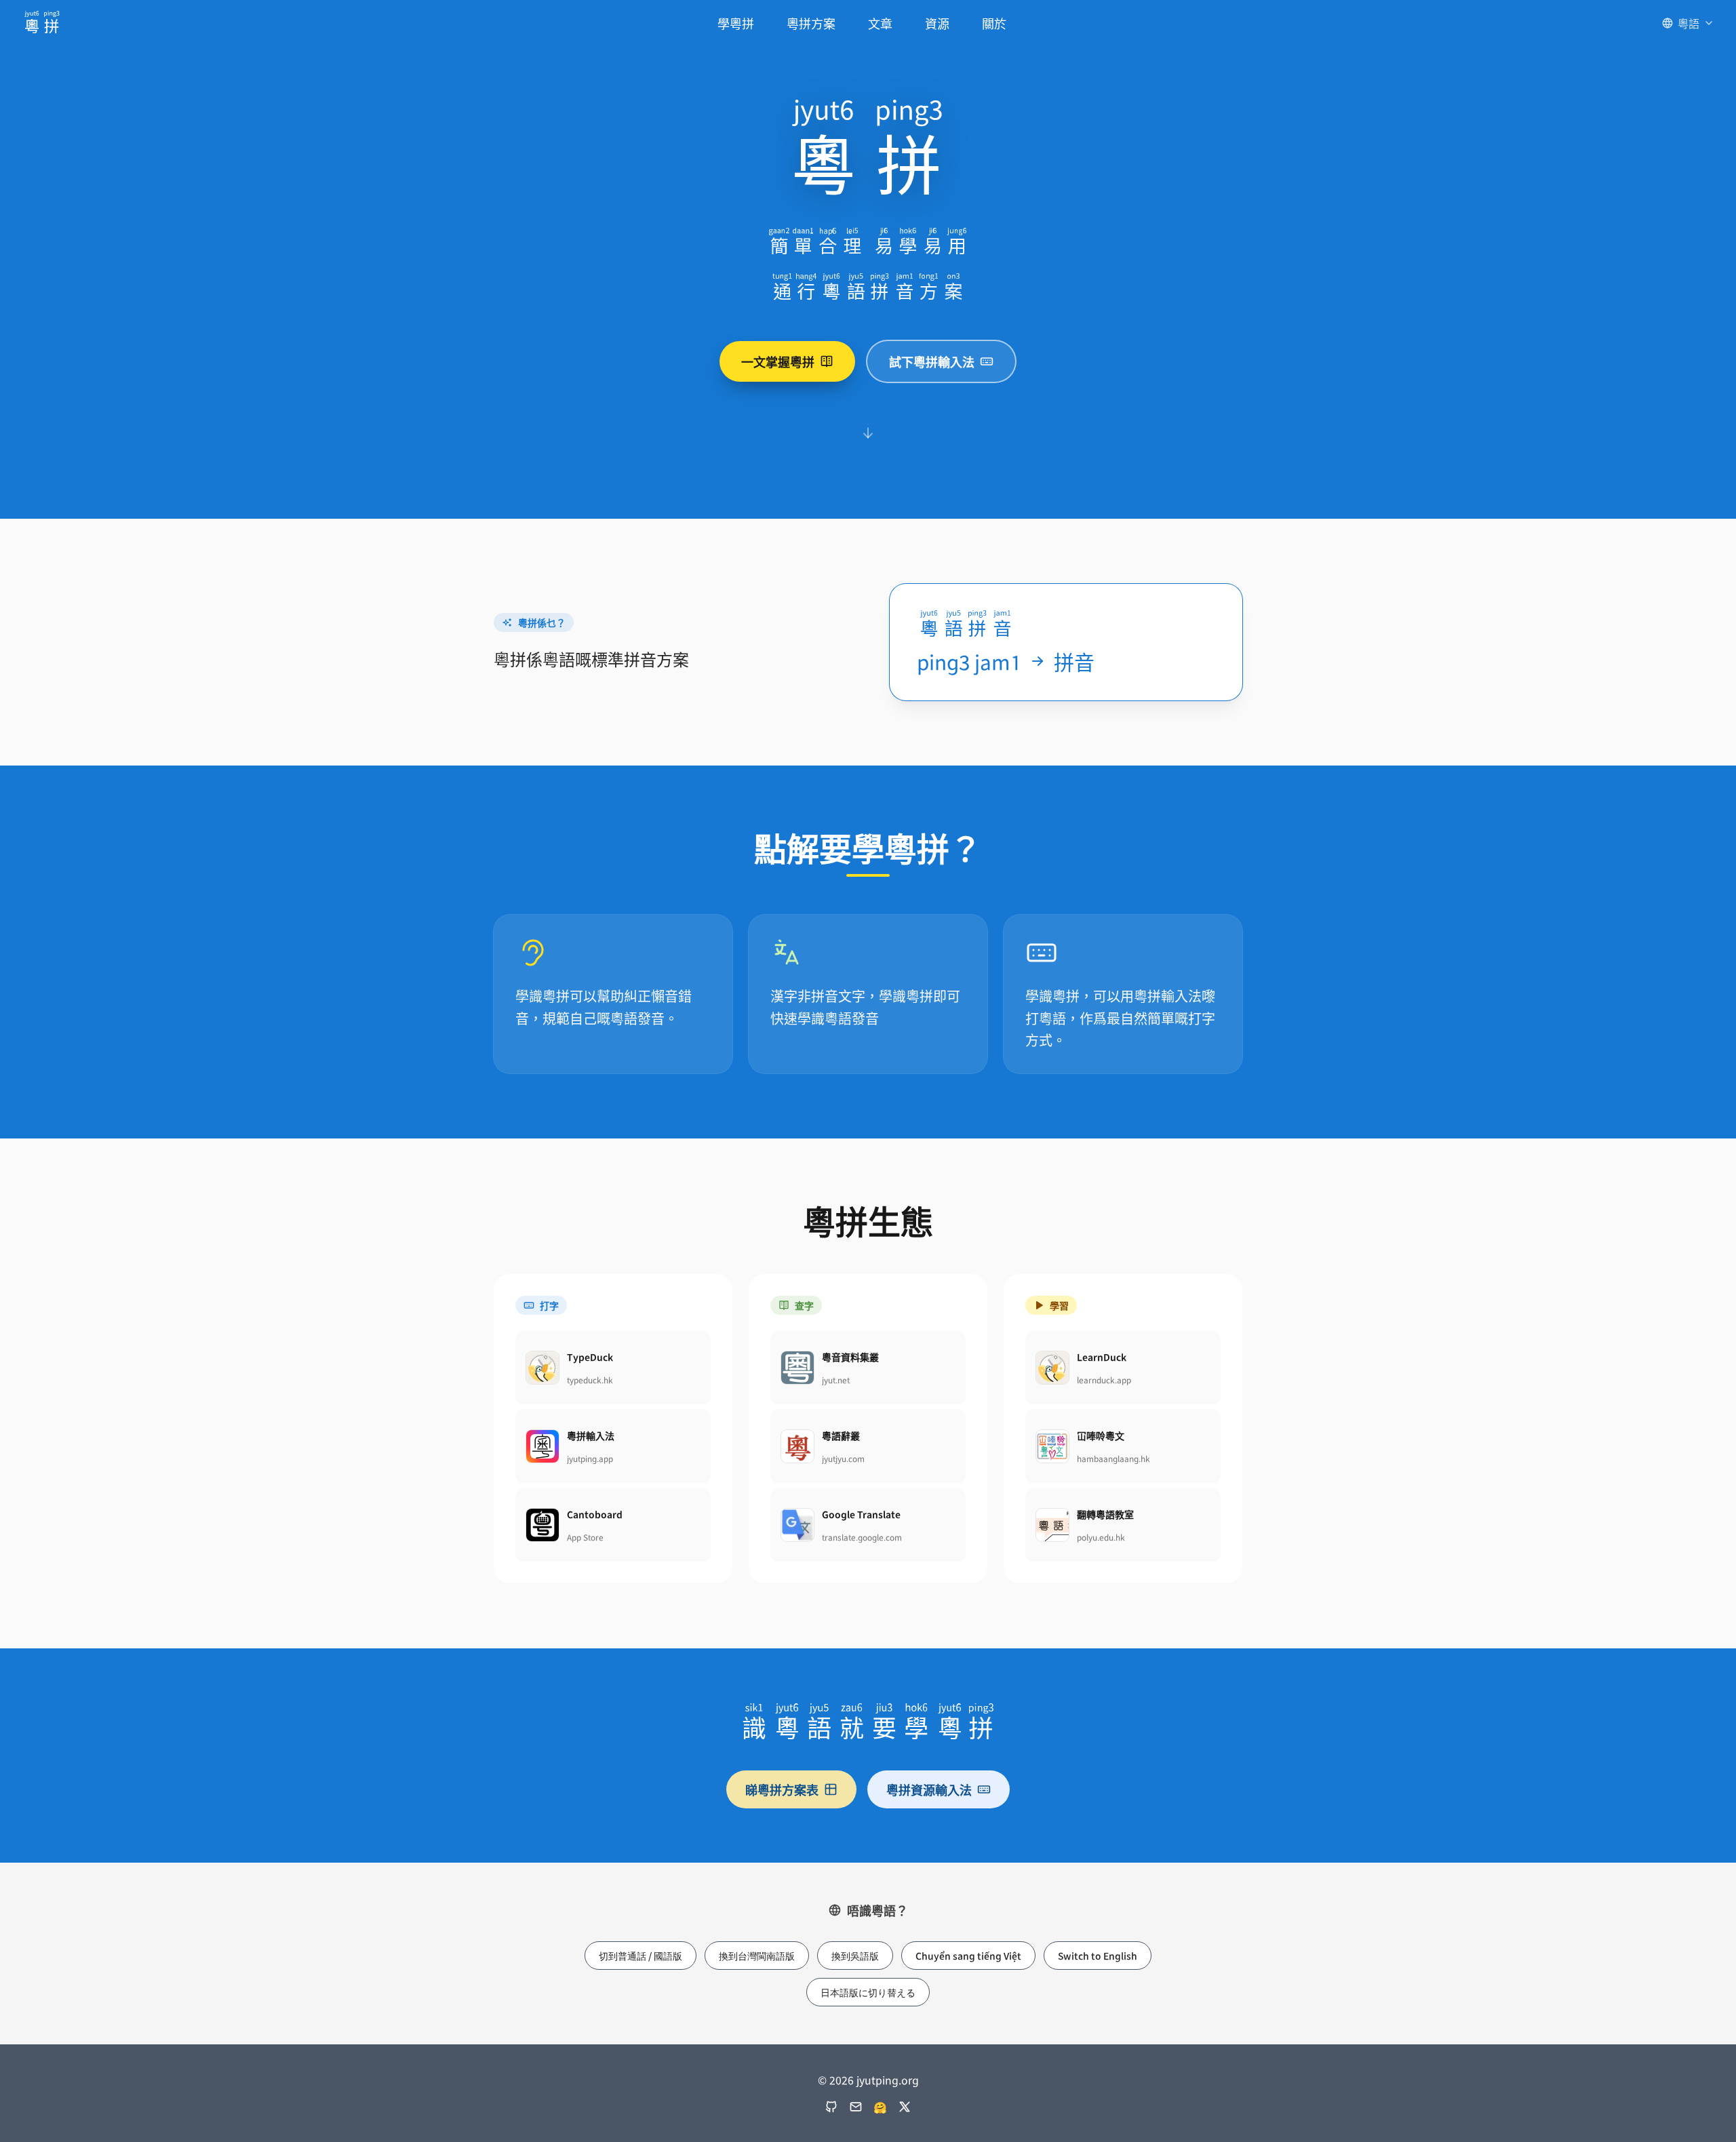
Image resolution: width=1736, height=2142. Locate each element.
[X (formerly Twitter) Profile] (905, 2107)
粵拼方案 (811, 23)
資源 (937, 23)
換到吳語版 (855, 1956)
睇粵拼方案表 (782, 1789)
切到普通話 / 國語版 (640, 1956)
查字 (804, 1305)
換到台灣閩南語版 (757, 1956)
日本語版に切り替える (868, 1992)
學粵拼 (736, 23)
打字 (549, 1305)
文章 (880, 23)
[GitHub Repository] (831, 2107)
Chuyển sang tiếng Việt (968, 1956)
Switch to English (1098, 1956)
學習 (1059, 1305)
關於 (994, 23)
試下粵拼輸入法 (932, 361)
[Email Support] (856, 2107)
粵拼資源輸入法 (929, 1789)
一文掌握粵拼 (778, 361)
